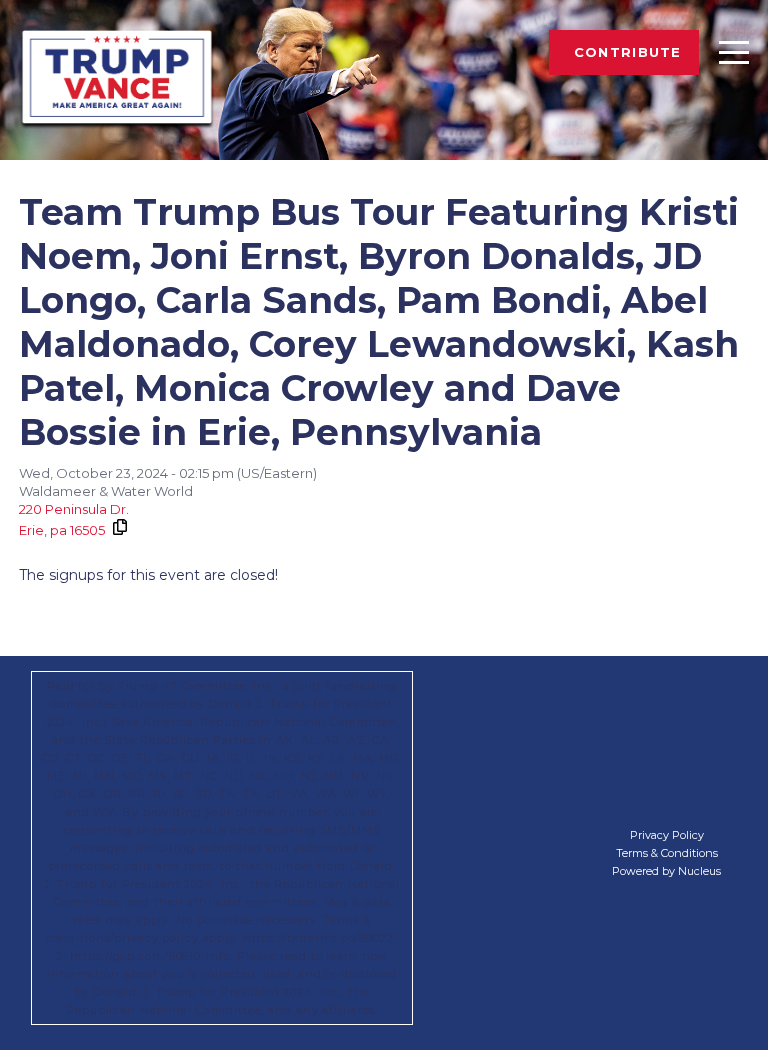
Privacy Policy (667, 835)
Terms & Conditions (667, 853)
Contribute (628, 52)
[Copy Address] (119, 527)
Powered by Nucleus (666, 871)
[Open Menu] (734, 52)
